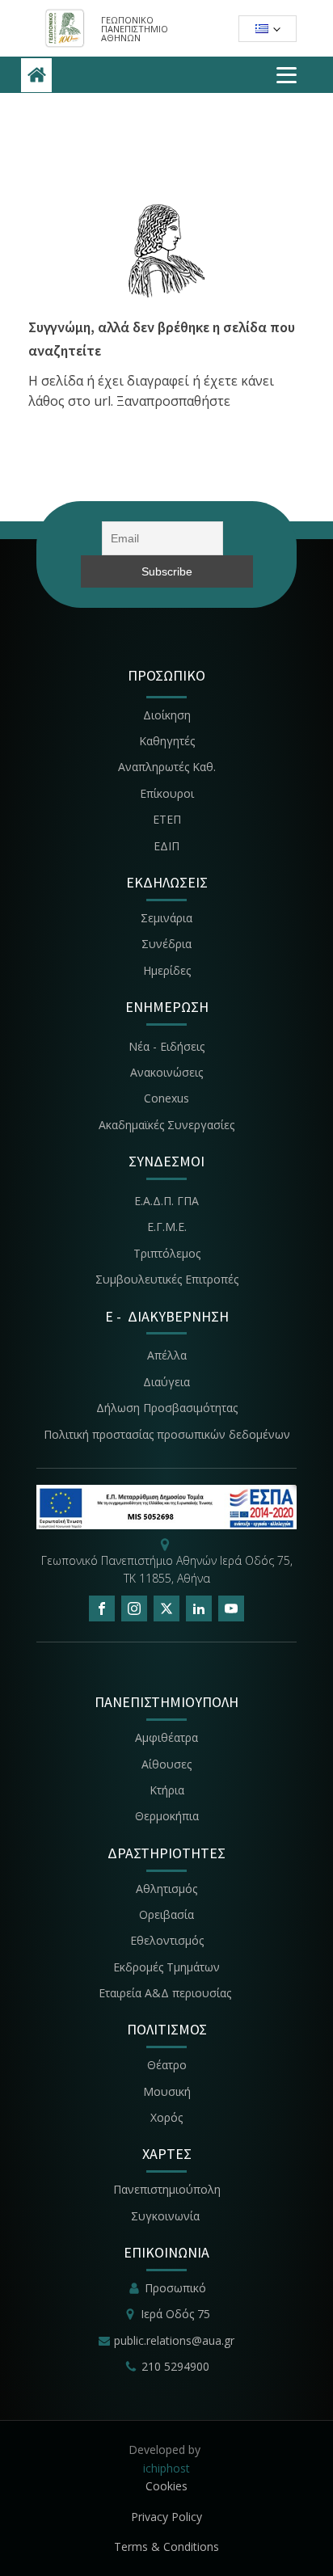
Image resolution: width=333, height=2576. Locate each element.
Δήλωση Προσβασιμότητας (167, 1408)
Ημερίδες (167, 970)
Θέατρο (167, 2065)
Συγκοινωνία (167, 2216)
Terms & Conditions (166, 2546)
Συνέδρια (166, 944)
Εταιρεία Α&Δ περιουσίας (166, 1993)
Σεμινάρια (166, 918)
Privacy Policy (166, 2517)
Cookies (166, 2486)
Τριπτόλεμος (167, 1253)
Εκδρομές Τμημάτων (166, 1967)
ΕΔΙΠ (166, 846)
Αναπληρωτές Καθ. (167, 767)
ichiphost (166, 2468)
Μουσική (167, 2091)
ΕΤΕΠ (167, 819)
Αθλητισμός (166, 1889)
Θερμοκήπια (167, 1816)
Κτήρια (167, 1790)
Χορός (166, 2117)
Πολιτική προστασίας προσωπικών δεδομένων (167, 1434)
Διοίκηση (167, 715)
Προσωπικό (175, 2288)
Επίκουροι (167, 793)
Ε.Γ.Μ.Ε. (167, 1227)
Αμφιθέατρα (166, 1737)
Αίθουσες (166, 1764)
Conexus (166, 1098)
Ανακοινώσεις (166, 1072)
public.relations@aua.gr (174, 2340)
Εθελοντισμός (167, 1940)
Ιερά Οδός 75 (175, 2314)
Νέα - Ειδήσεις (166, 1046)
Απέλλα (167, 1355)
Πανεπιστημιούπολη (167, 2189)
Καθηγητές (167, 741)
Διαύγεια (166, 1382)
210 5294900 (175, 2366)
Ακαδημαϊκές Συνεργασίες (166, 1125)
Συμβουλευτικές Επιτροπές (167, 1279)
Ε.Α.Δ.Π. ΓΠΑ (166, 1201)
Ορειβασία (166, 1914)
